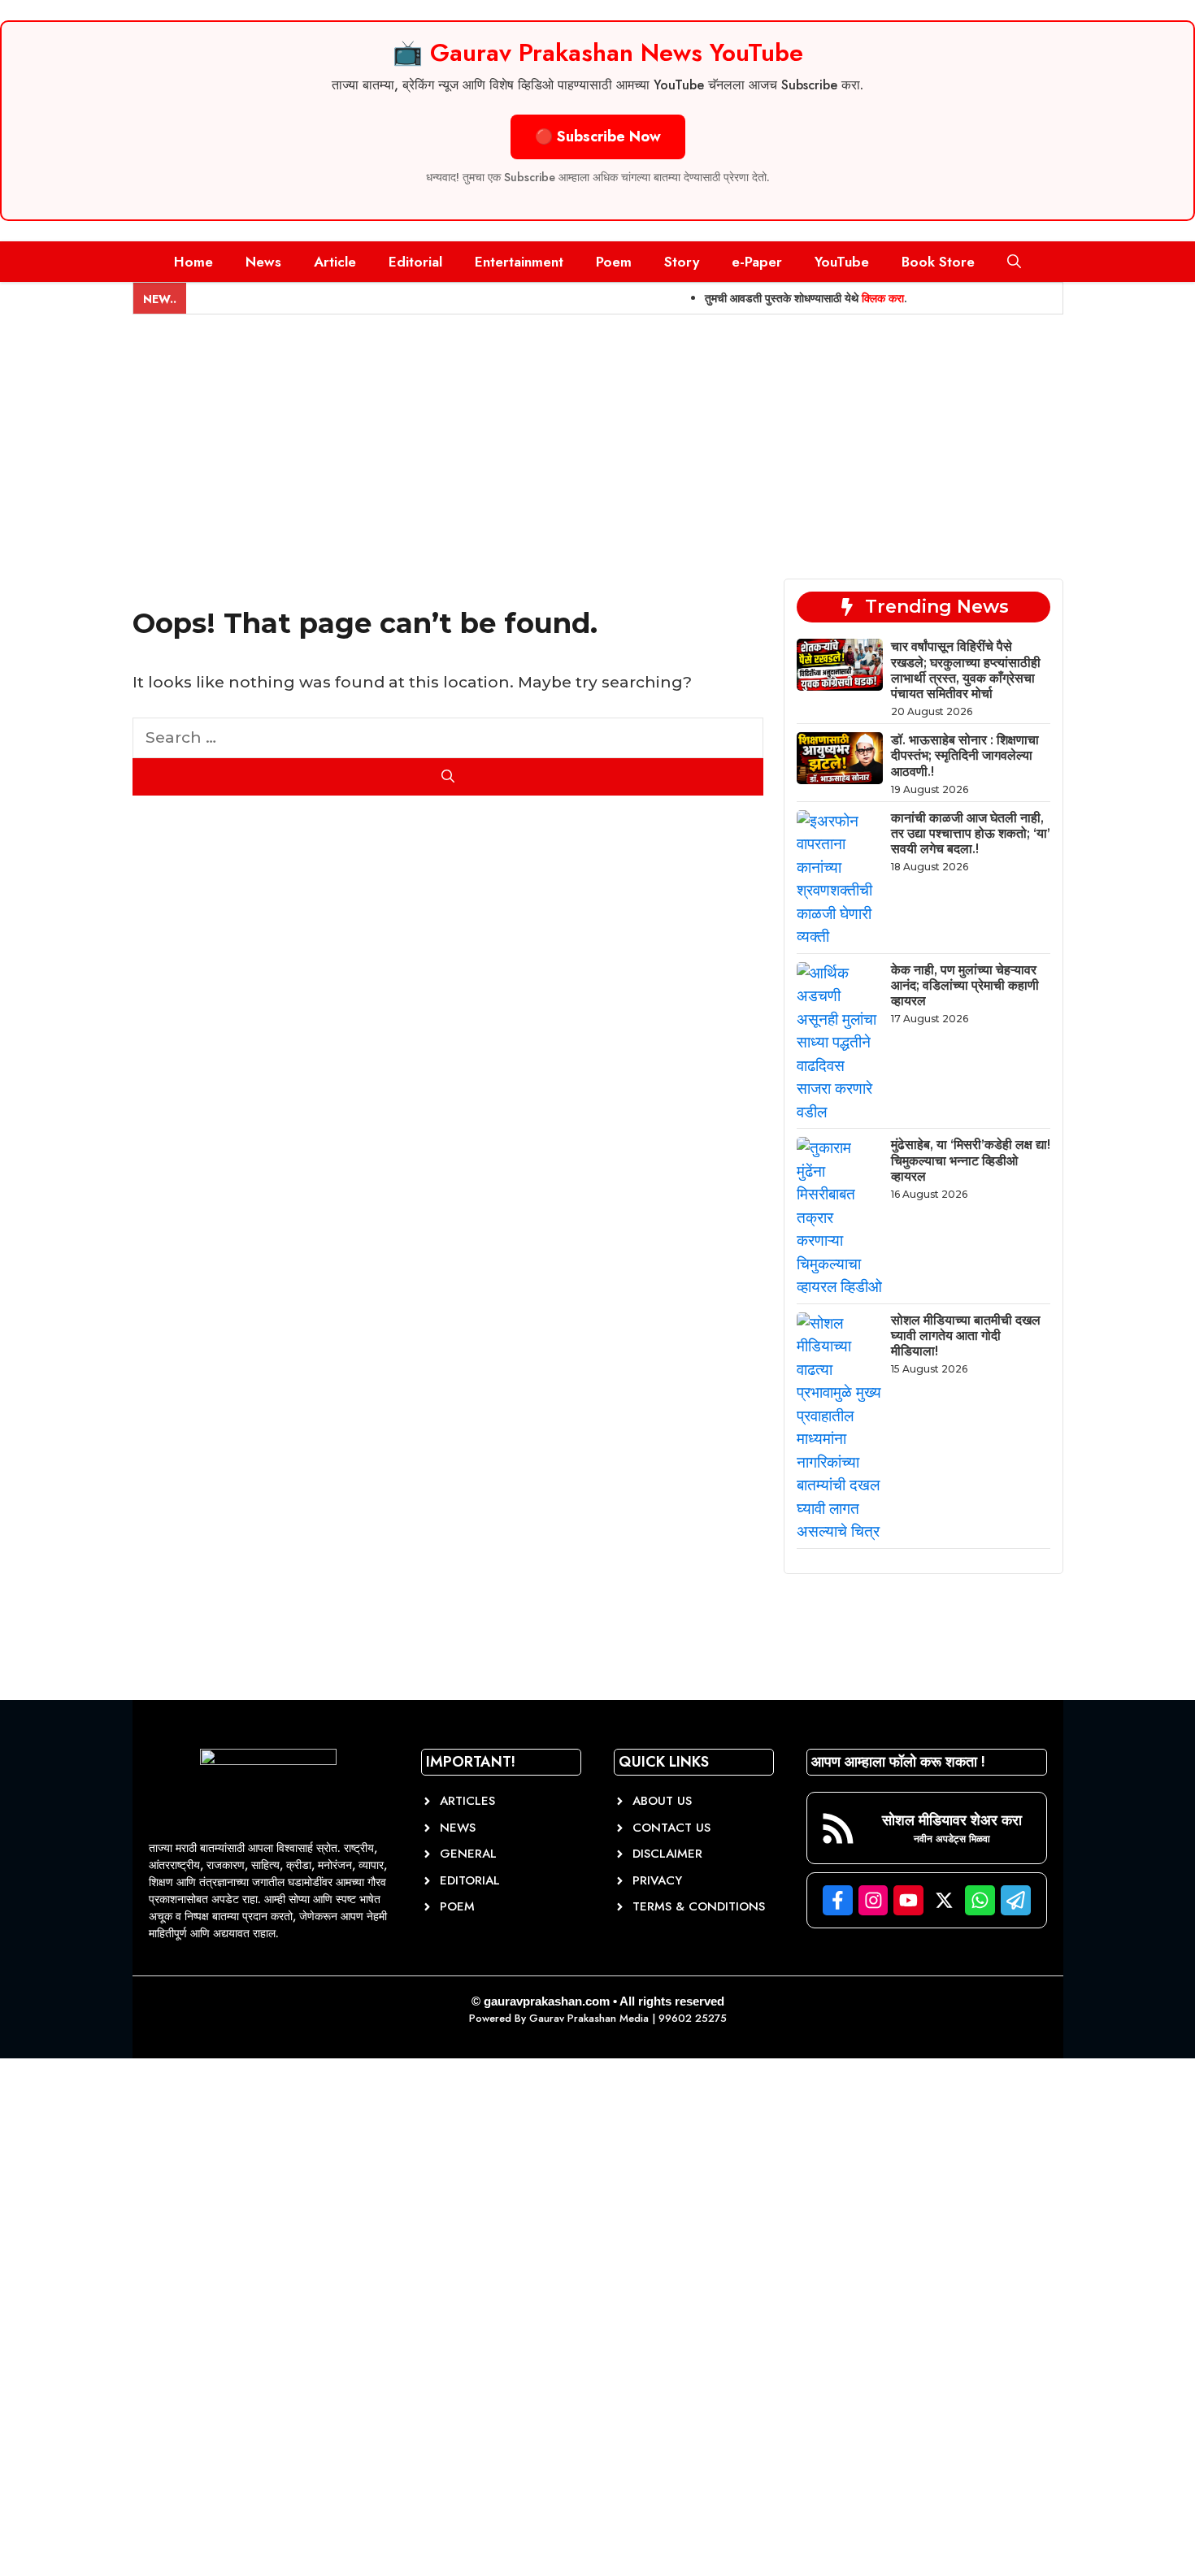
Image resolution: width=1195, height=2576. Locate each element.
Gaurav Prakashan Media (589, 2018)
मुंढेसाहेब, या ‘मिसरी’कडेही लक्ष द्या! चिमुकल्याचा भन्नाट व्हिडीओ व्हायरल (971, 1160)
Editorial (415, 262)
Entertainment (519, 262)
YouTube (842, 262)
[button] (1014, 262)
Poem (614, 262)
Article (335, 262)
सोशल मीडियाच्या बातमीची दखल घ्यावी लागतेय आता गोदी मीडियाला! (966, 1336)
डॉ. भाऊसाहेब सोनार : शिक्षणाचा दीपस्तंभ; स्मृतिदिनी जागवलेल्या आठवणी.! (965, 755)
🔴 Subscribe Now (598, 137)
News (263, 262)
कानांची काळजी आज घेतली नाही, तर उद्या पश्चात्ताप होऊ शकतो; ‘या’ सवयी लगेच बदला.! (971, 833)
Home (193, 262)
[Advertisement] (598, 436)
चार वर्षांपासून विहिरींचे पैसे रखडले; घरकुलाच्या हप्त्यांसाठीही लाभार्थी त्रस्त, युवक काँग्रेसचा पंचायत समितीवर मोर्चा (966, 670)
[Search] (448, 777)
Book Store (938, 262)
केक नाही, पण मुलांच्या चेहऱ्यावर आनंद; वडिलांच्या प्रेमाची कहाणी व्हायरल (965, 985)
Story (682, 262)
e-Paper (757, 262)
